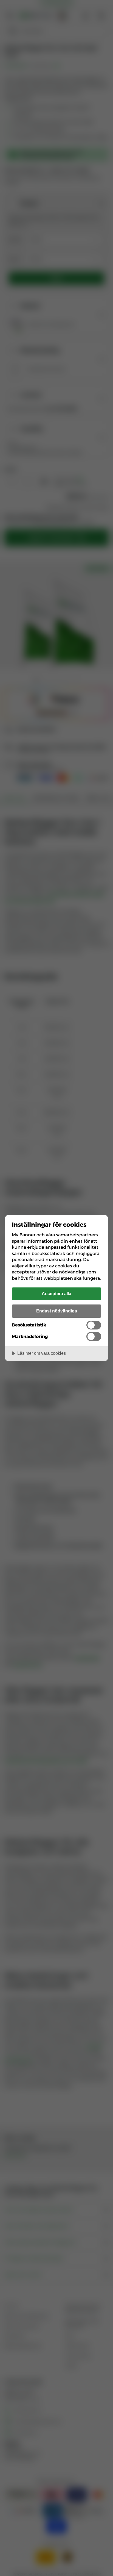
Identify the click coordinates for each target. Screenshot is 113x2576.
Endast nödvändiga (57, 1311)
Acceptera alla (56, 1293)
